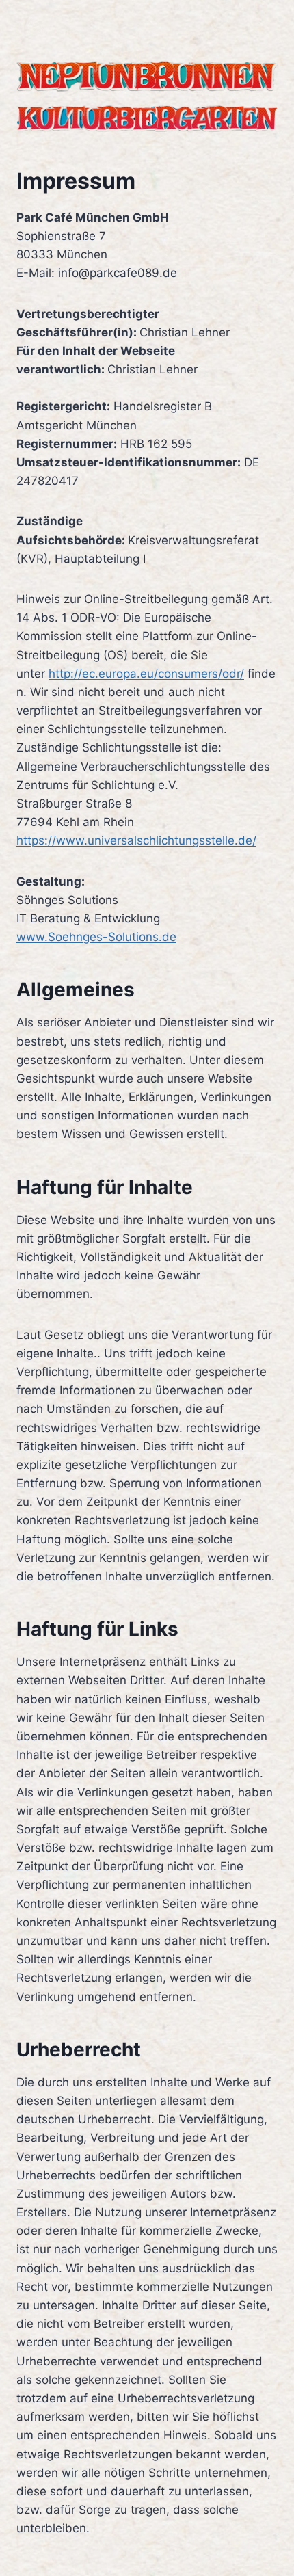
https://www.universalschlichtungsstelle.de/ (136, 840)
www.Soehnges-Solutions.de (96, 937)
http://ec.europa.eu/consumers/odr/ (146, 674)
